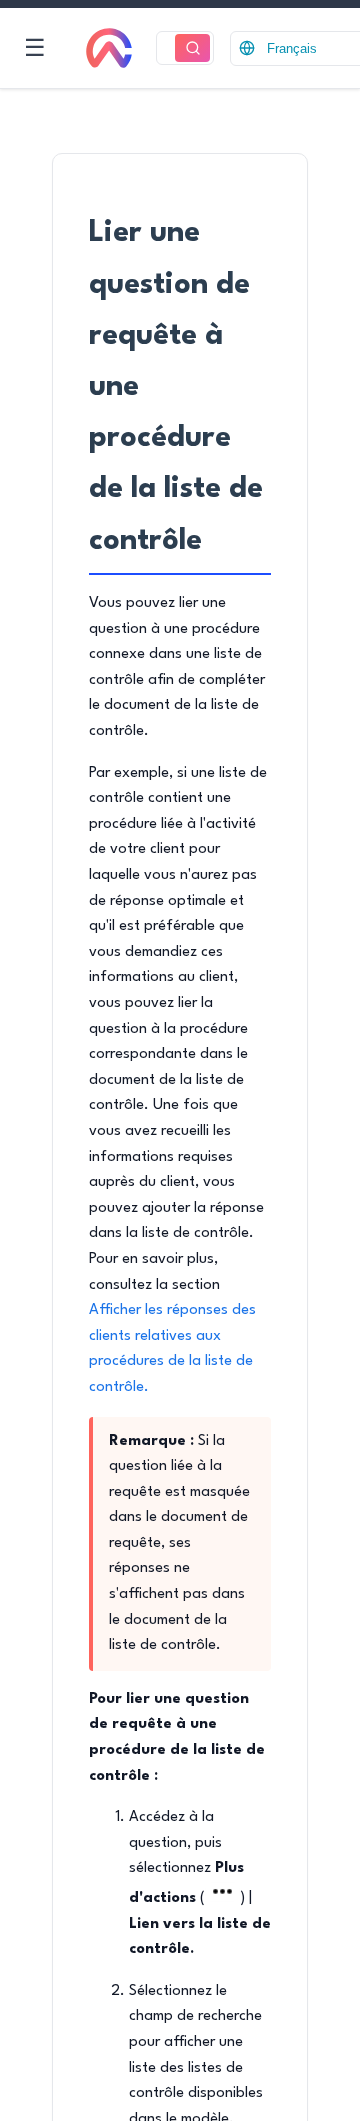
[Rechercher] (192, 48)
